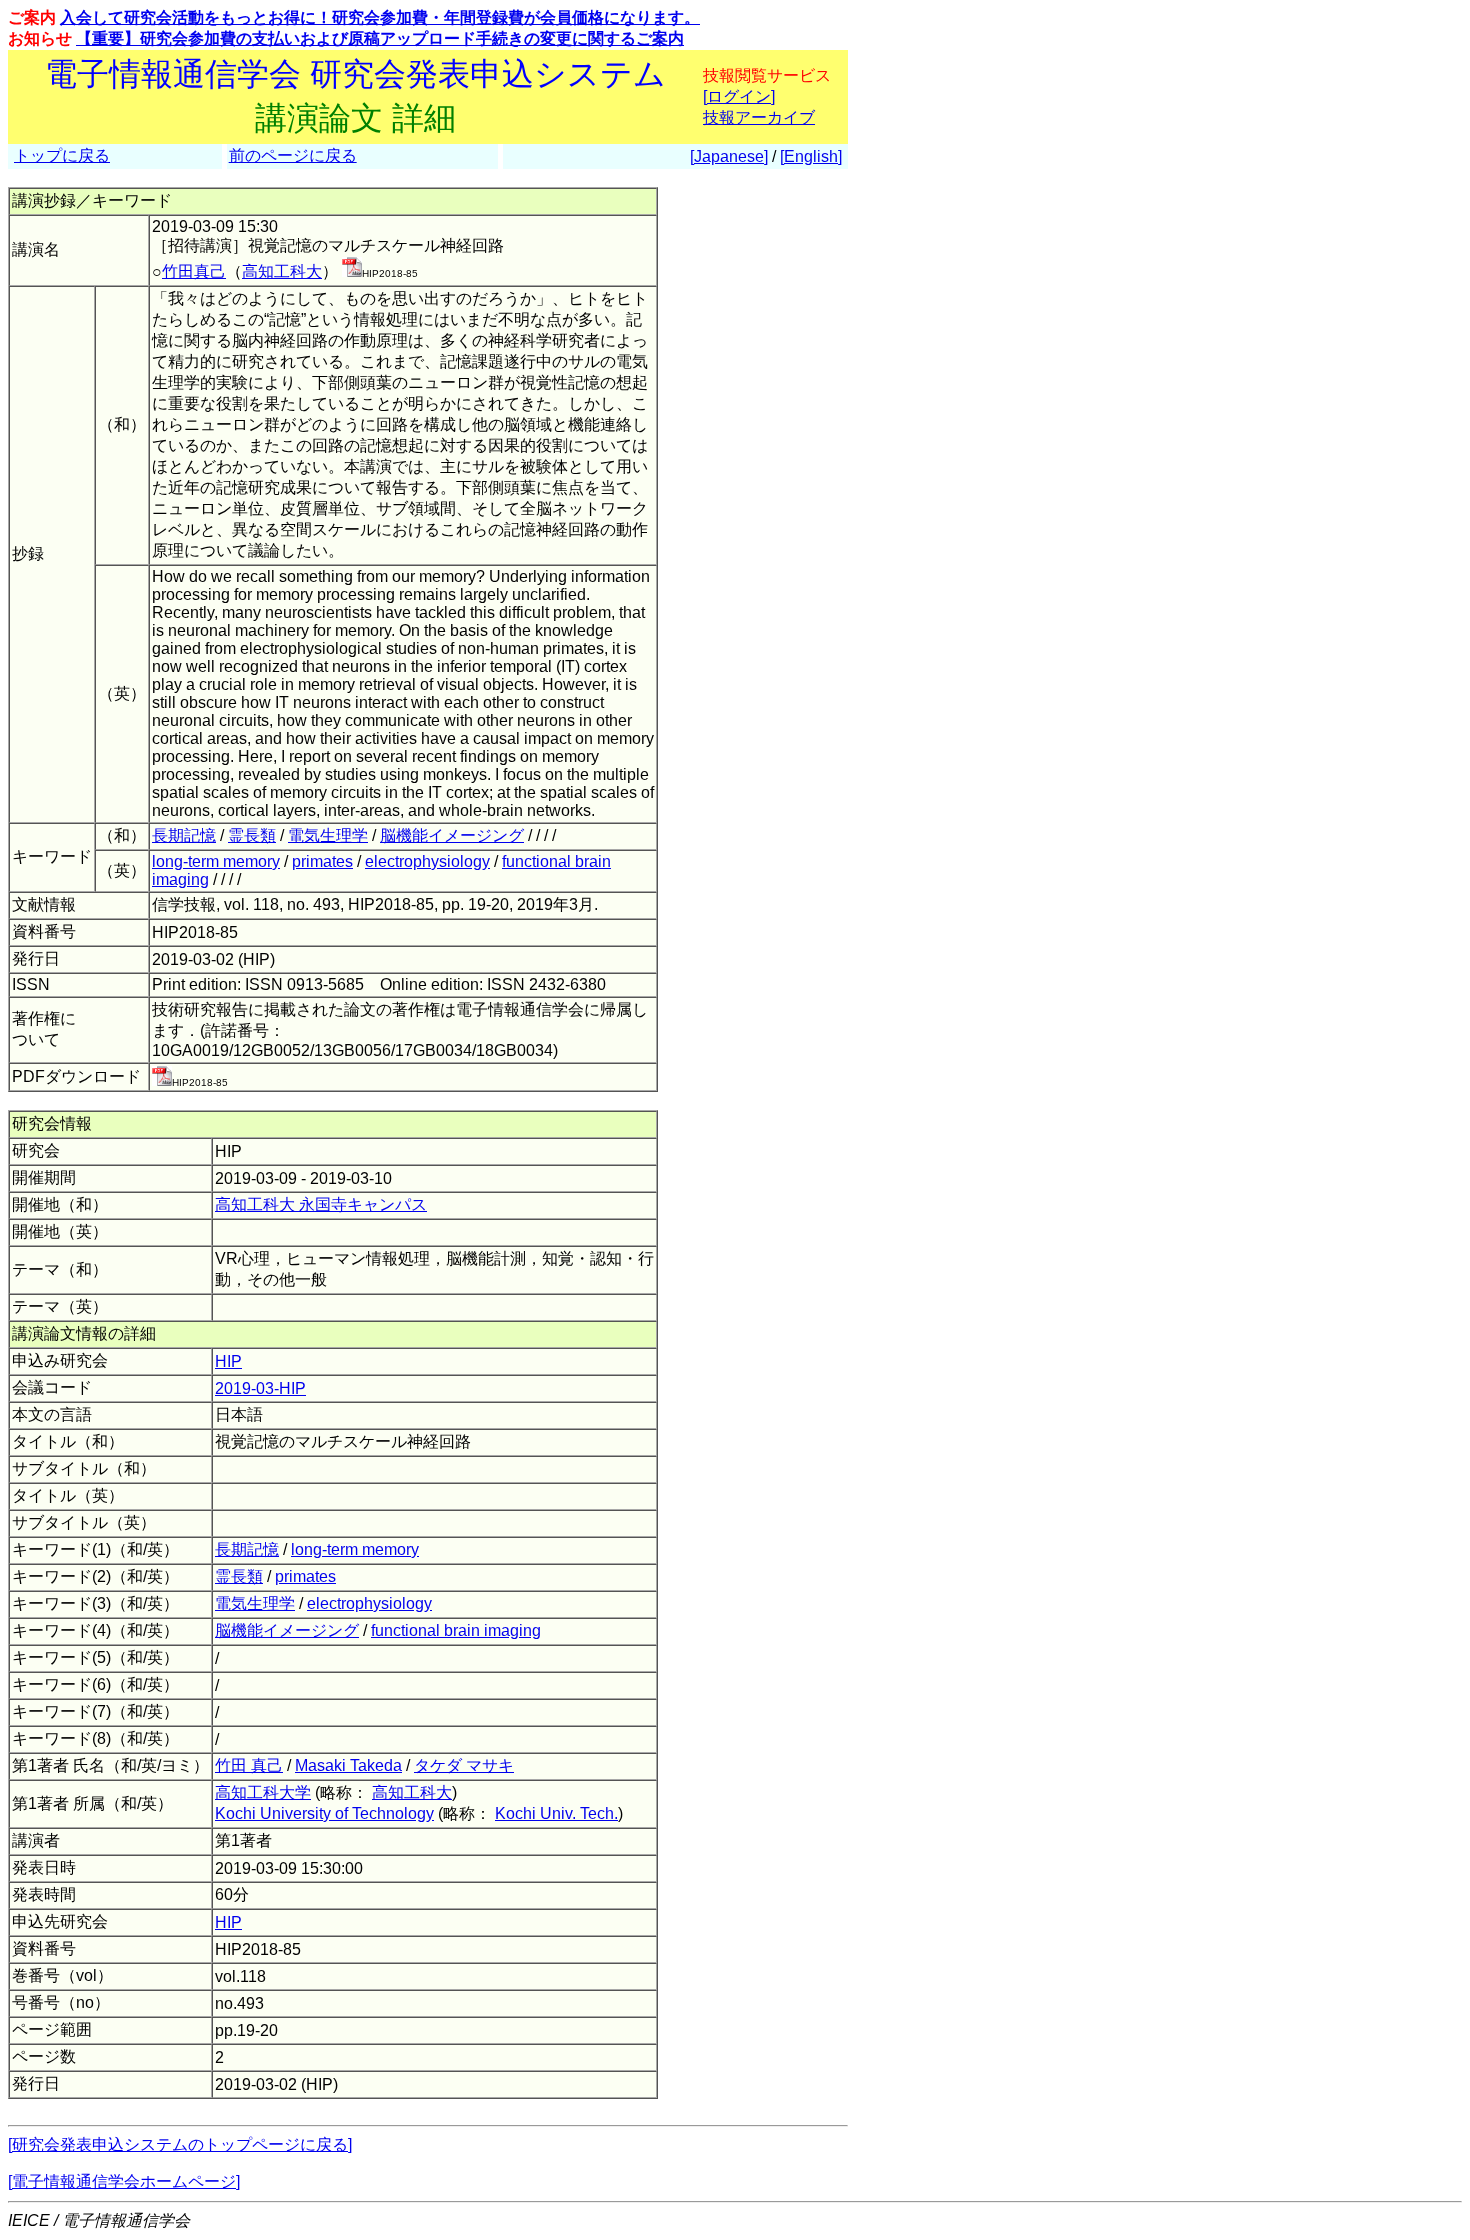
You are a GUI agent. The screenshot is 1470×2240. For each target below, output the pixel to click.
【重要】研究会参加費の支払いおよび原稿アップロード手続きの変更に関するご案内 (380, 38)
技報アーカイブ (759, 117)
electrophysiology (427, 861)
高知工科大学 (263, 1792)
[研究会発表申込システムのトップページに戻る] (180, 2144)
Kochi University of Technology (324, 1813)
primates (322, 861)
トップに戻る (62, 155)
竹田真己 (194, 271)
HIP (228, 1361)
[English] (811, 156)
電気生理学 (328, 835)
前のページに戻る (293, 155)
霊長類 (252, 835)
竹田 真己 (249, 1765)
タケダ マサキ (464, 1765)
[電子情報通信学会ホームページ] (124, 2181)
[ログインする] (352, 271)
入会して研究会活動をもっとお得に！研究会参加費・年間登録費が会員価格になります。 (380, 17)
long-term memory (216, 861)
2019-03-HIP (260, 1388)
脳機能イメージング (452, 835)
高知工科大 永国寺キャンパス (321, 1204)
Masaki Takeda (348, 1765)
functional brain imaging (456, 1630)
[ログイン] (739, 96)
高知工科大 (282, 271)
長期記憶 (184, 835)
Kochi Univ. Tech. (556, 1813)
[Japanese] (729, 156)
